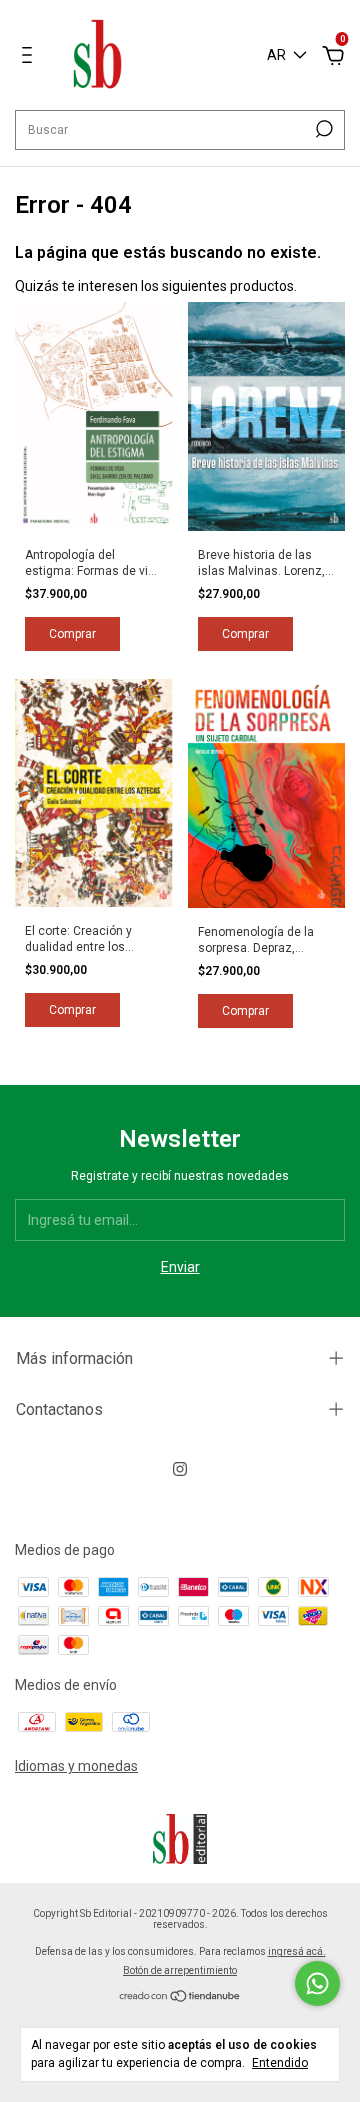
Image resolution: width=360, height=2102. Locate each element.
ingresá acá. (297, 1951)
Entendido (280, 2063)
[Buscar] (322, 129)
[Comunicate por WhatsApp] (317, 1983)
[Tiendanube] (180, 1998)
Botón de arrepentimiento (180, 1970)
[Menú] (30, 58)
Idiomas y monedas (76, 1766)
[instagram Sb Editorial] (180, 1469)
